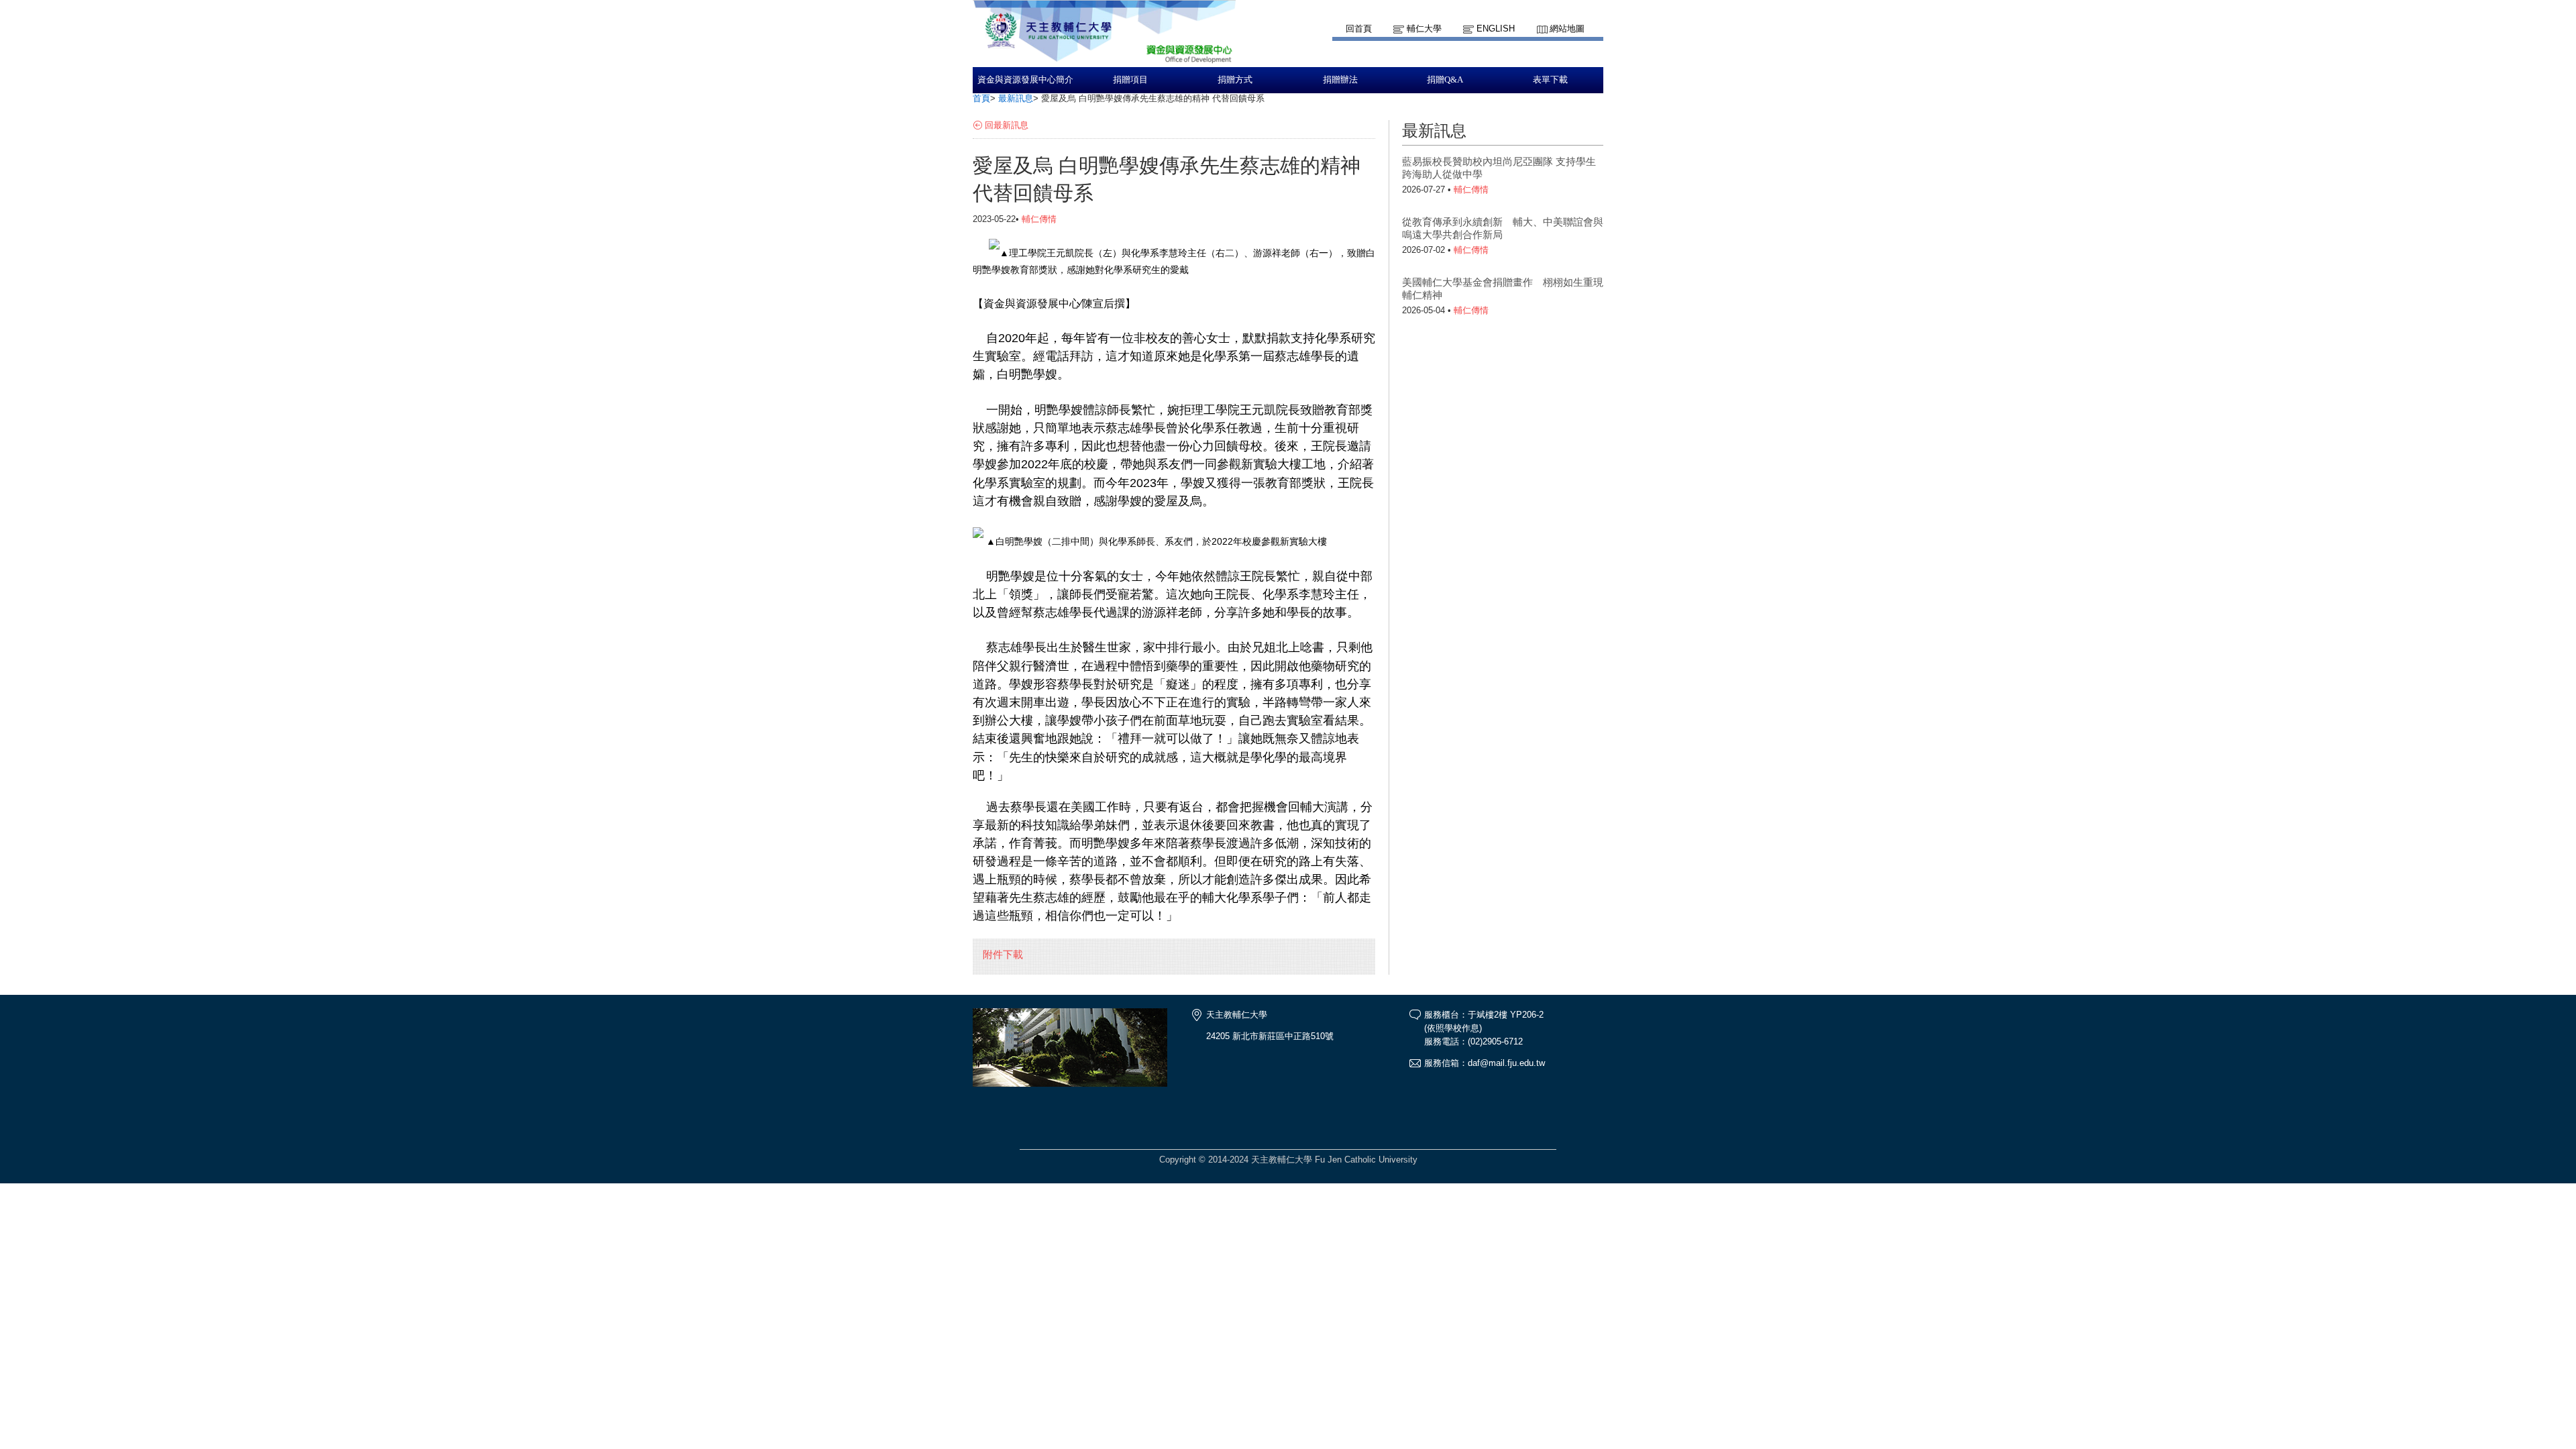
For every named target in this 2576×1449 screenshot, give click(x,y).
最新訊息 (1016, 98)
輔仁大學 (1424, 29)
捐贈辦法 (1340, 80)
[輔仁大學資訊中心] (1104, 61)
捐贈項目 (1130, 80)
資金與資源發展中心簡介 (1025, 80)
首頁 (981, 98)
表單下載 (1550, 80)
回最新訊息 (1007, 125)
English (1496, 29)
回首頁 (1359, 29)
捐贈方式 (1235, 80)
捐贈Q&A (1445, 80)
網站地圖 (1567, 29)
